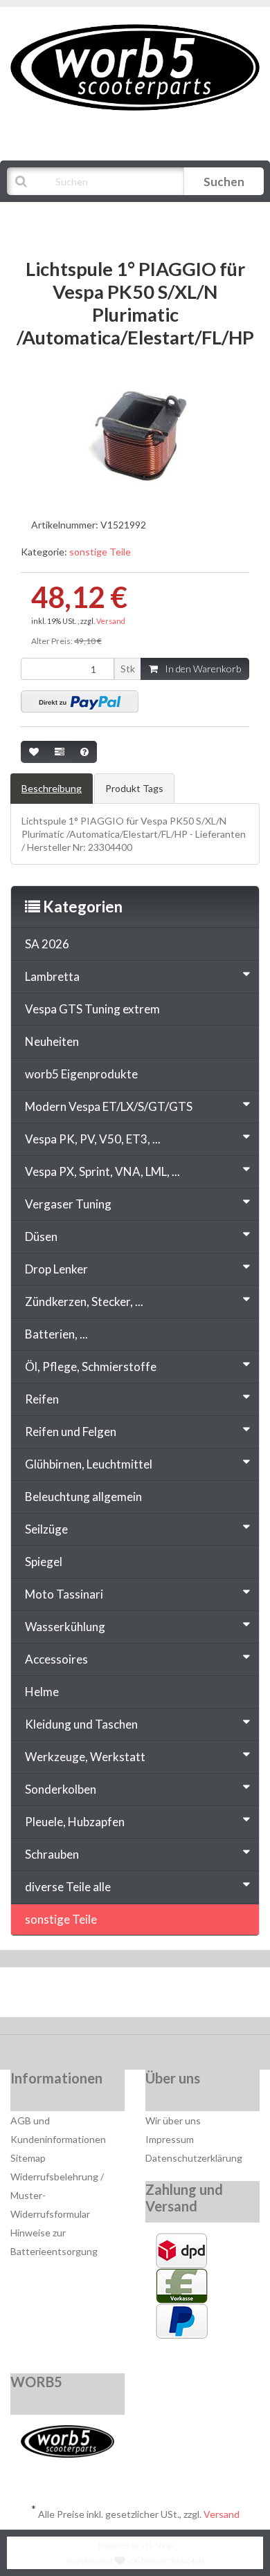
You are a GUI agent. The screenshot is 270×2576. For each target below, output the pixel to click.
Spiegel (44, 1562)
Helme (42, 1692)
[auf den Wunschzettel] (34, 752)
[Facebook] (94, 1996)
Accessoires (56, 1659)
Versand (111, 621)
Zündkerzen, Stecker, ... (84, 1301)
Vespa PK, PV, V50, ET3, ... (93, 1139)
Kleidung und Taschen (81, 1724)
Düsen (41, 1236)
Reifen (42, 1399)
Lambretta (52, 976)
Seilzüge (46, 1529)
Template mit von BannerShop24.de (135, 2560)
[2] (80, 701)
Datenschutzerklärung (194, 2158)
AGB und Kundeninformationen (58, 2130)
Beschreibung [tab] (52, 788)
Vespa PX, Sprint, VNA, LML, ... (102, 1171)
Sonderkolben (61, 1789)
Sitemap (28, 2158)
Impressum (170, 2139)
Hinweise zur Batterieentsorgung (54, 2242)
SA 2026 (47, 944)
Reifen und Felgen (71, 1432)
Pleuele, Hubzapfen (75, 1822)
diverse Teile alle (68, 1887)
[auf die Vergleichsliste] (60, 752)
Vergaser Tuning (68, 1204)
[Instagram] (179, 1996)
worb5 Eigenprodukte (81, 1074)
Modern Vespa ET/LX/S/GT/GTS (109, 1106)
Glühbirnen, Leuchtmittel (89, 1464)
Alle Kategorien (78, 216)
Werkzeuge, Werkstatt (85, 1757)
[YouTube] (137, 1996)
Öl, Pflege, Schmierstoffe (91, 1367)
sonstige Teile (100, 552)
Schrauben (52, 1854)
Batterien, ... (56, 1334)
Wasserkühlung (65, 1627)
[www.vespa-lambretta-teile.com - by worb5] (135, 66)
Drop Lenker (56, 1269)
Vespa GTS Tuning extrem (92, 1009)
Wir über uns (173, 2120)
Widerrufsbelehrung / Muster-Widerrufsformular (57, 2195)
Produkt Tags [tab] (134, 788)
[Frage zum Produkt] (84, 752)
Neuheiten (52, 1041)
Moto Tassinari (64, 1594)
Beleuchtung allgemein (83, 1497)
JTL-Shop (156, 2545)
